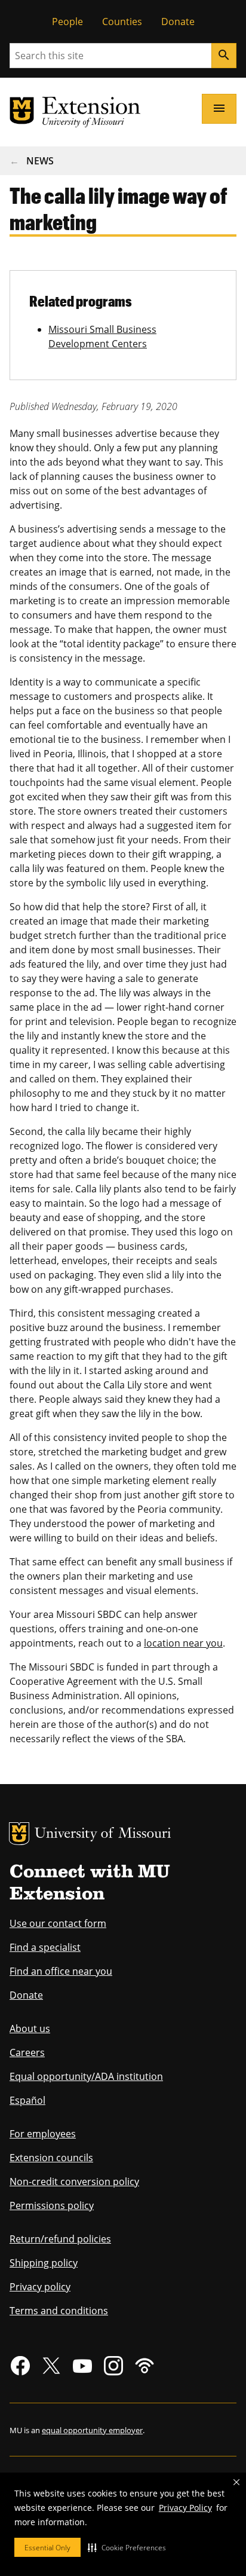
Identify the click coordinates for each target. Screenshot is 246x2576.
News (40, 161)
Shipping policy (44, 2263)
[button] (127, 2547)
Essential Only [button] (47, 2548)
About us (30, 2029)
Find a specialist (45, 1947)
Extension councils (51, 2158)
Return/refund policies (60, 2239)
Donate (178, 22)
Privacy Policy (185, 2508)
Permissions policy (52, 2205)
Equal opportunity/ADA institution (86, 2076)
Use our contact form (58, 1923)
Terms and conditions (59, 2311)
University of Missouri (103, 1835)
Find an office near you (61, 1971)
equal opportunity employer (92, 2430)
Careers (27, 2052)
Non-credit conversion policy (74, 2182)
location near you (183, 1643)
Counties (122, 22)
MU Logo (19, 1834)
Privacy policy (40, 2287)
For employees (43, 2134)
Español (27, 2100)
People (67, 22)
